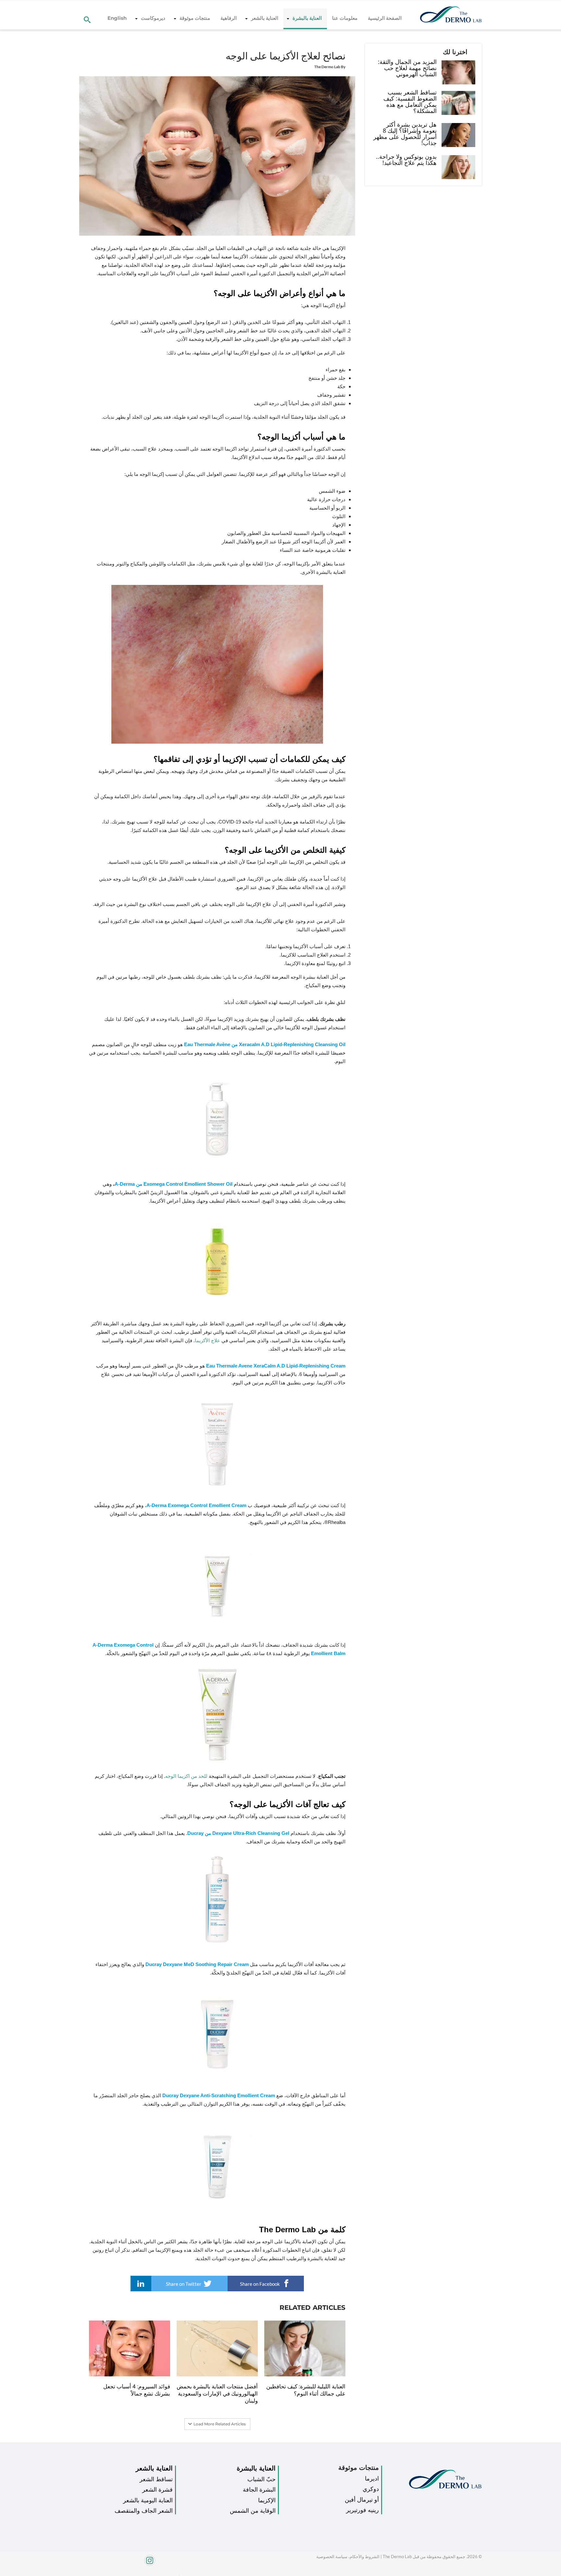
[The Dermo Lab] (451, 15)
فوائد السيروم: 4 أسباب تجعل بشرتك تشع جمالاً (137, 2390)
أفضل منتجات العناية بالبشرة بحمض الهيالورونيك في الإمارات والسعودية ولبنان (217, 2394)
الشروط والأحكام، (363, 2557)
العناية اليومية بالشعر (148, 2500)
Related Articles (312, 2308)
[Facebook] (178, 2574)
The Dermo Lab (327, 67)
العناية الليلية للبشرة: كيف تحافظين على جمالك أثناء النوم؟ (306, 2390)
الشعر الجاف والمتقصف (144, 2511)
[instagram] (127, 2564)
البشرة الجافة (259, 2490)
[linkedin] (141, 2284)
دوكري (371, 2489)
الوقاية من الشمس (253, 2511)
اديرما (372, 2479)
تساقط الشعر (156, 2479)
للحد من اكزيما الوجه (186, 1776)
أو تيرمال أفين (362, 2500)
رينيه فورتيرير (362, 2510)
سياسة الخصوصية (332, 2557)
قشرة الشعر (157, 2490)
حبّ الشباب (262, 2479)
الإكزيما (267, 2500)
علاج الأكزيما (207, 1340)
